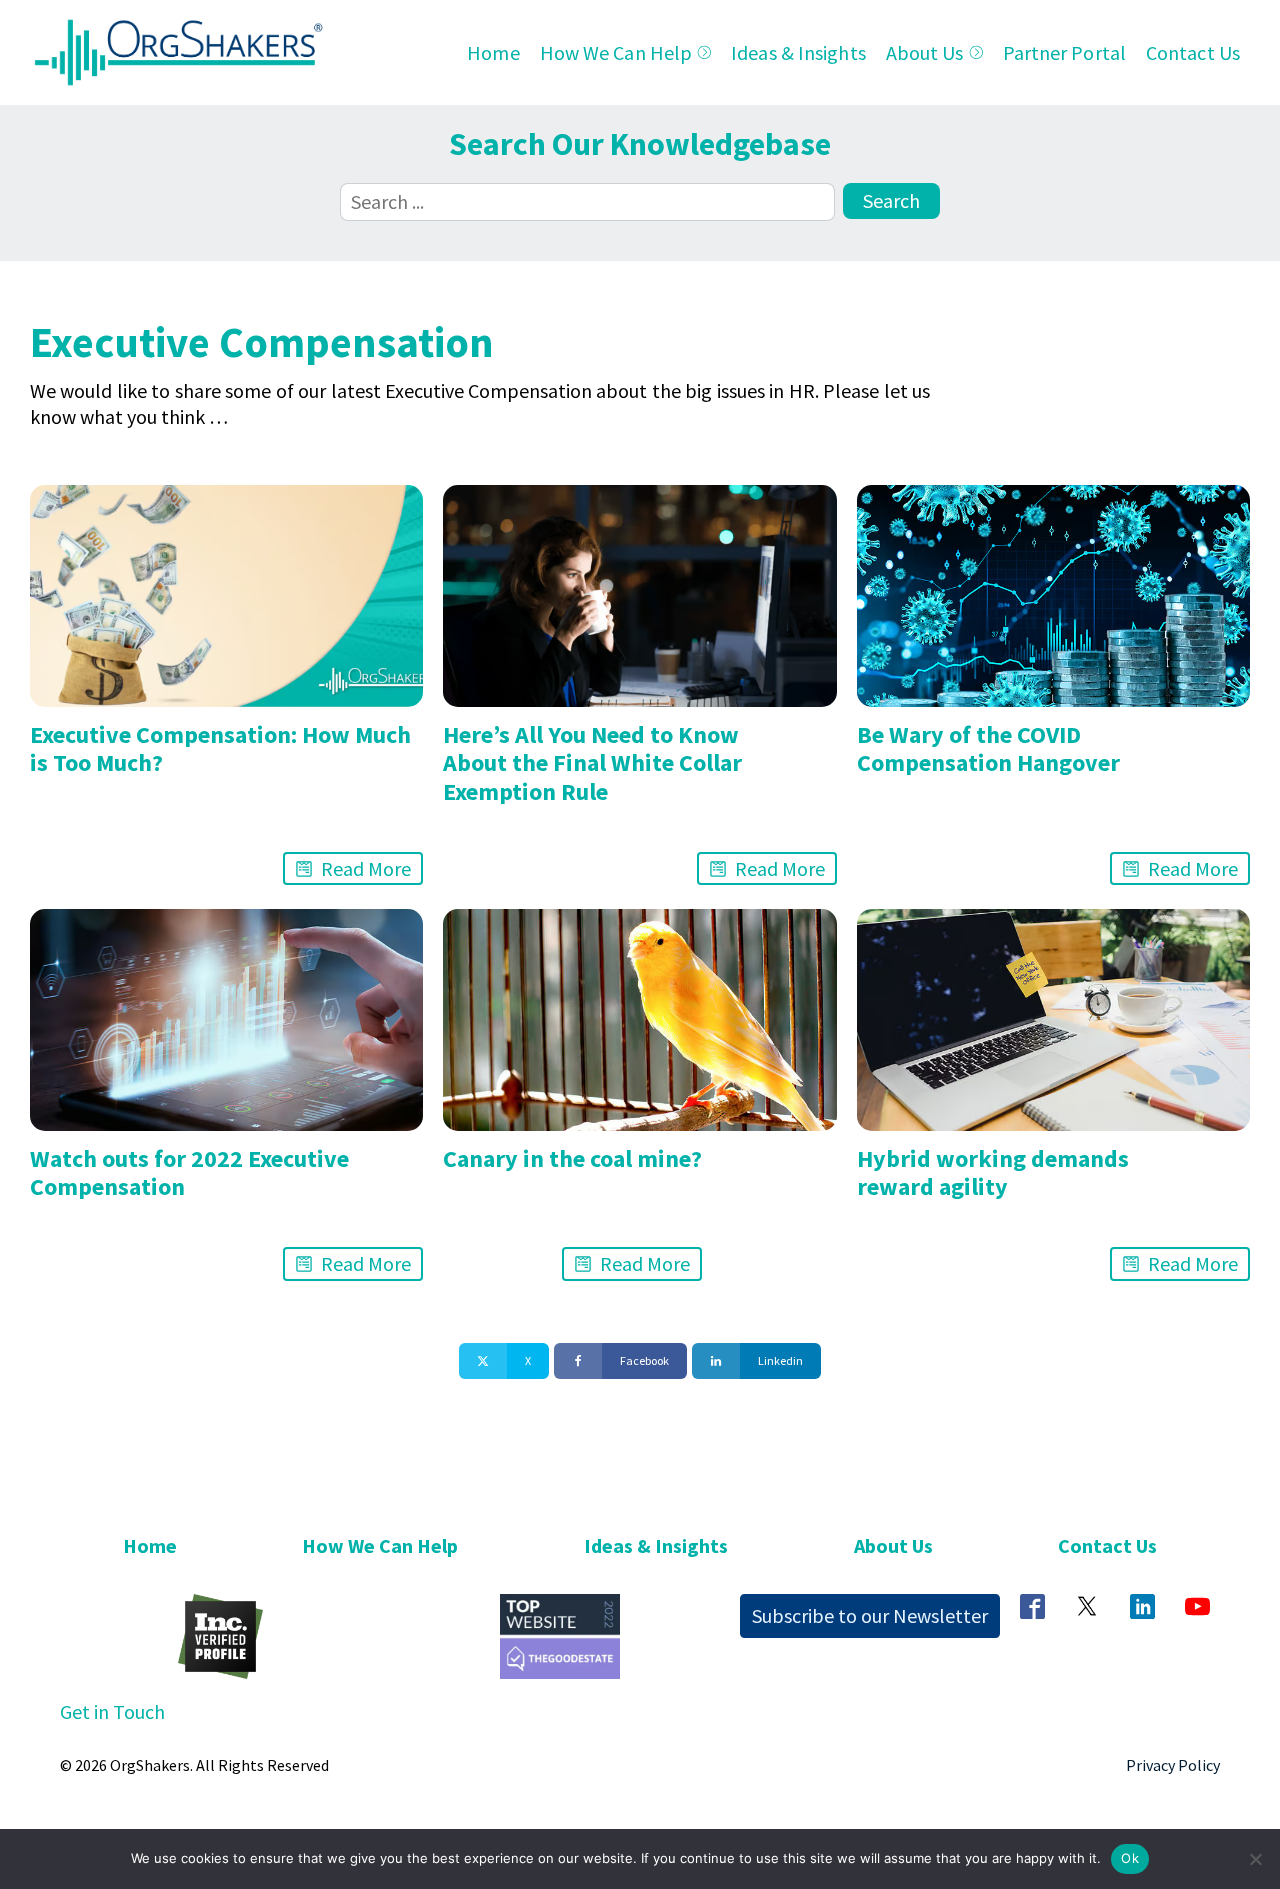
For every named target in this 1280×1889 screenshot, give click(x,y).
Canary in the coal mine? (572, 1158)
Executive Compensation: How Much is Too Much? (220, 749)
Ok (1130, 1858)
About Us (925, 52)
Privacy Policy (1173, 1765)
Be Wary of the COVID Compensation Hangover (988, 749)
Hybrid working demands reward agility (993, 1173)
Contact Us (1193, 52)
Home (493, 52)
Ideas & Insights (798, 52)
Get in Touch (112, 1711)
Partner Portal (1064, 52)
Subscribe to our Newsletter (870, 1615)
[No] (1255, 1859)
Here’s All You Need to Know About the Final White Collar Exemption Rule (592, 763)
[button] (353, 868)
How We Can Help (616, 52)
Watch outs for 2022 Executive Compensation (189, 1173)
